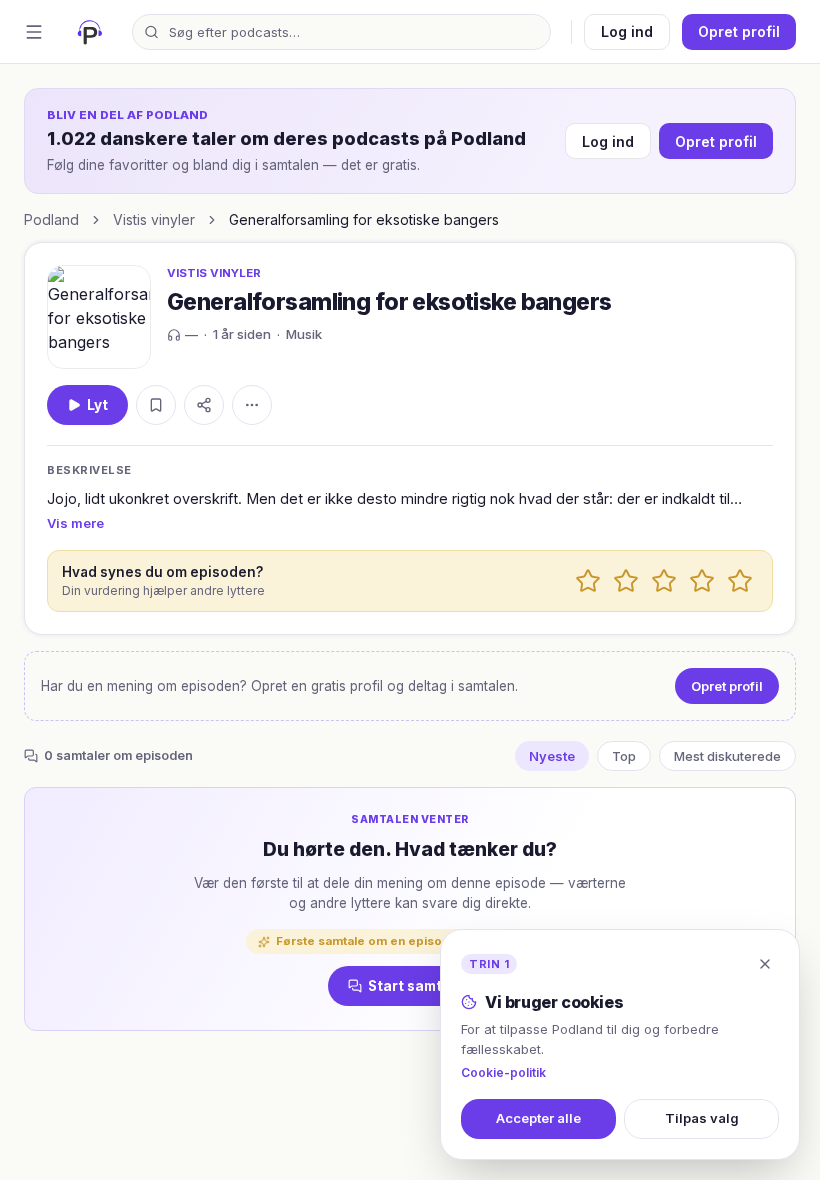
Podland (51, 219)
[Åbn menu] (34, 32)
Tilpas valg (702, 1118)
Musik (304, 334)
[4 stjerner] (702, 581)
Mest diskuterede (727, 756)
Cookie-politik (503, 1072)
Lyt (97, 405)
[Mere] (252, 405)
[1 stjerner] (588, 581)
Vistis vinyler (154, 219)
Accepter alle (538, 1118)
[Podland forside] (90, 32)
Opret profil (739, 31)
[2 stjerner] (626, 581)
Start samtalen (420, 986)
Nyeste (552, 756)
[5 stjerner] (740, 581)
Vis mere (75, 523)
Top (624, 756)
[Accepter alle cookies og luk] (765, 964)
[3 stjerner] (664, 581)
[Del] (204, 405)
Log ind (627, 31)
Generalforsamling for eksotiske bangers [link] (364, 219)
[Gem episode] (156, 405)
